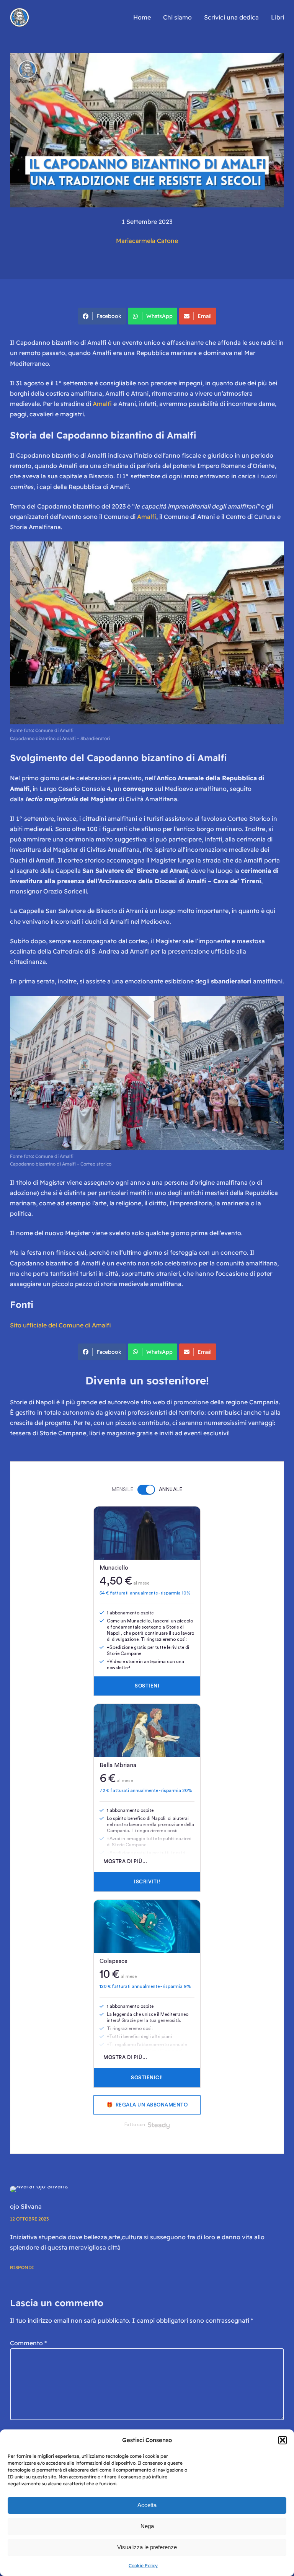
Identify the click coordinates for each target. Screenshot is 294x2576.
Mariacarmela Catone (147, 241)
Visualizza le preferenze (147, 2547)
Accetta (147, 2505)
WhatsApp (159, 316)
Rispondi (22, 2267)
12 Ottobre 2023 (29, 2219)
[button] (283, 2440)
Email (205, 316)
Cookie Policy (143, 2565)
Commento (28, 2343)
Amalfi (103, 404)
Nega (147, 2526)
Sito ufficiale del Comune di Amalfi (60, 1325)
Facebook (109, 316)
